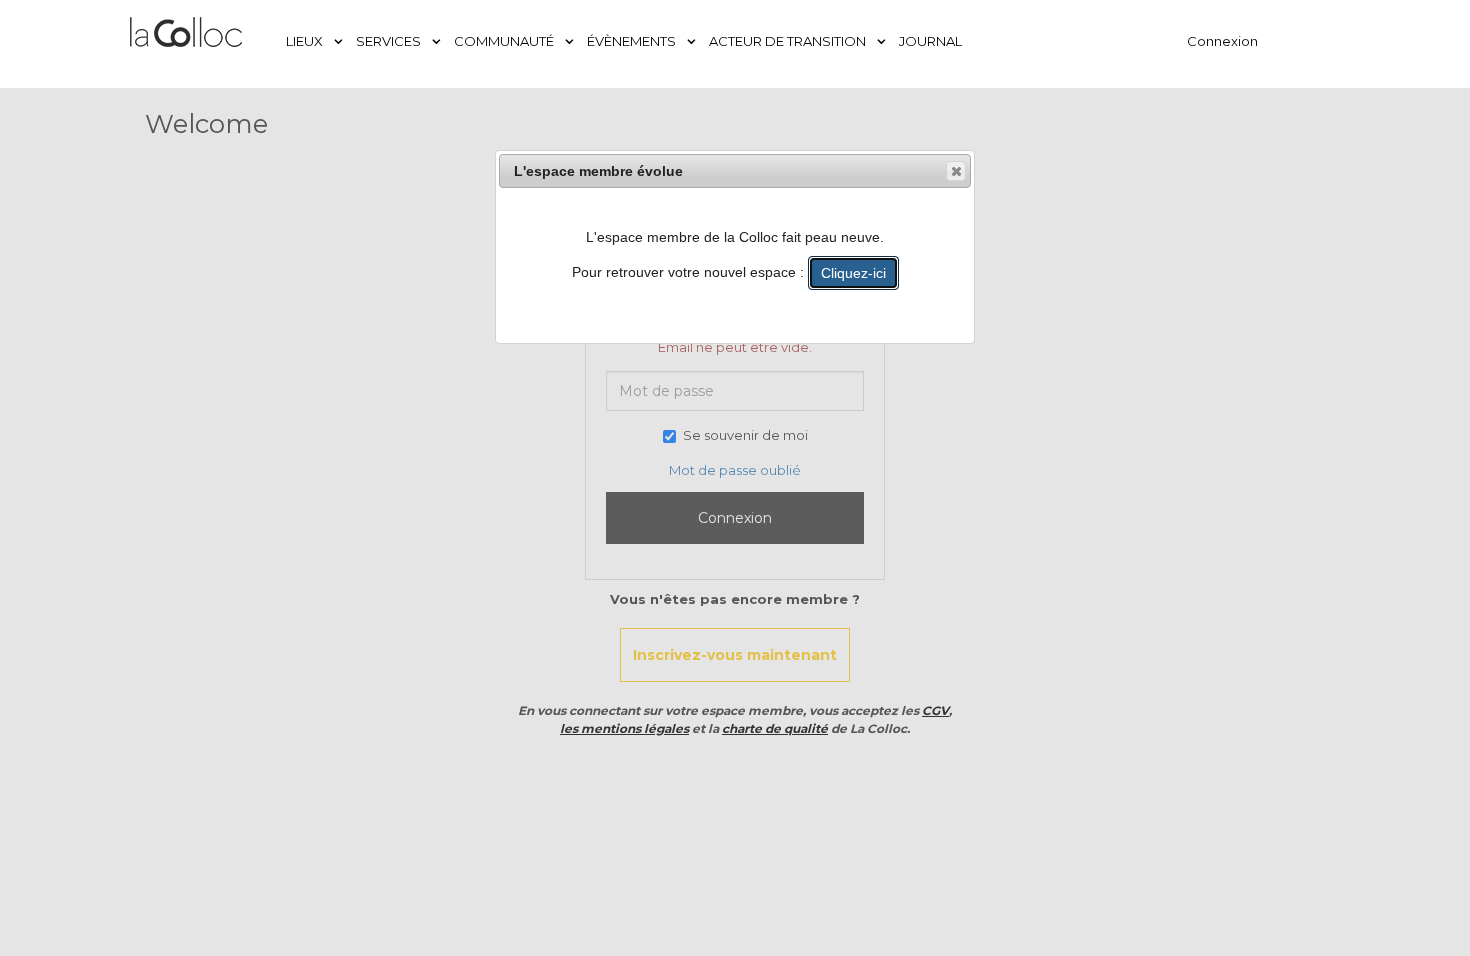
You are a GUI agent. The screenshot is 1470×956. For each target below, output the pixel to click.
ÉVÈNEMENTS (633, 41)
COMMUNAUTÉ (505, 41)
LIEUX (306, 41)
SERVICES (390, 41)
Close (956, 171)
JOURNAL (930, 41)
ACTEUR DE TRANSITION (789, 41)
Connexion (1222, 41)
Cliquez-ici (853, 273)
